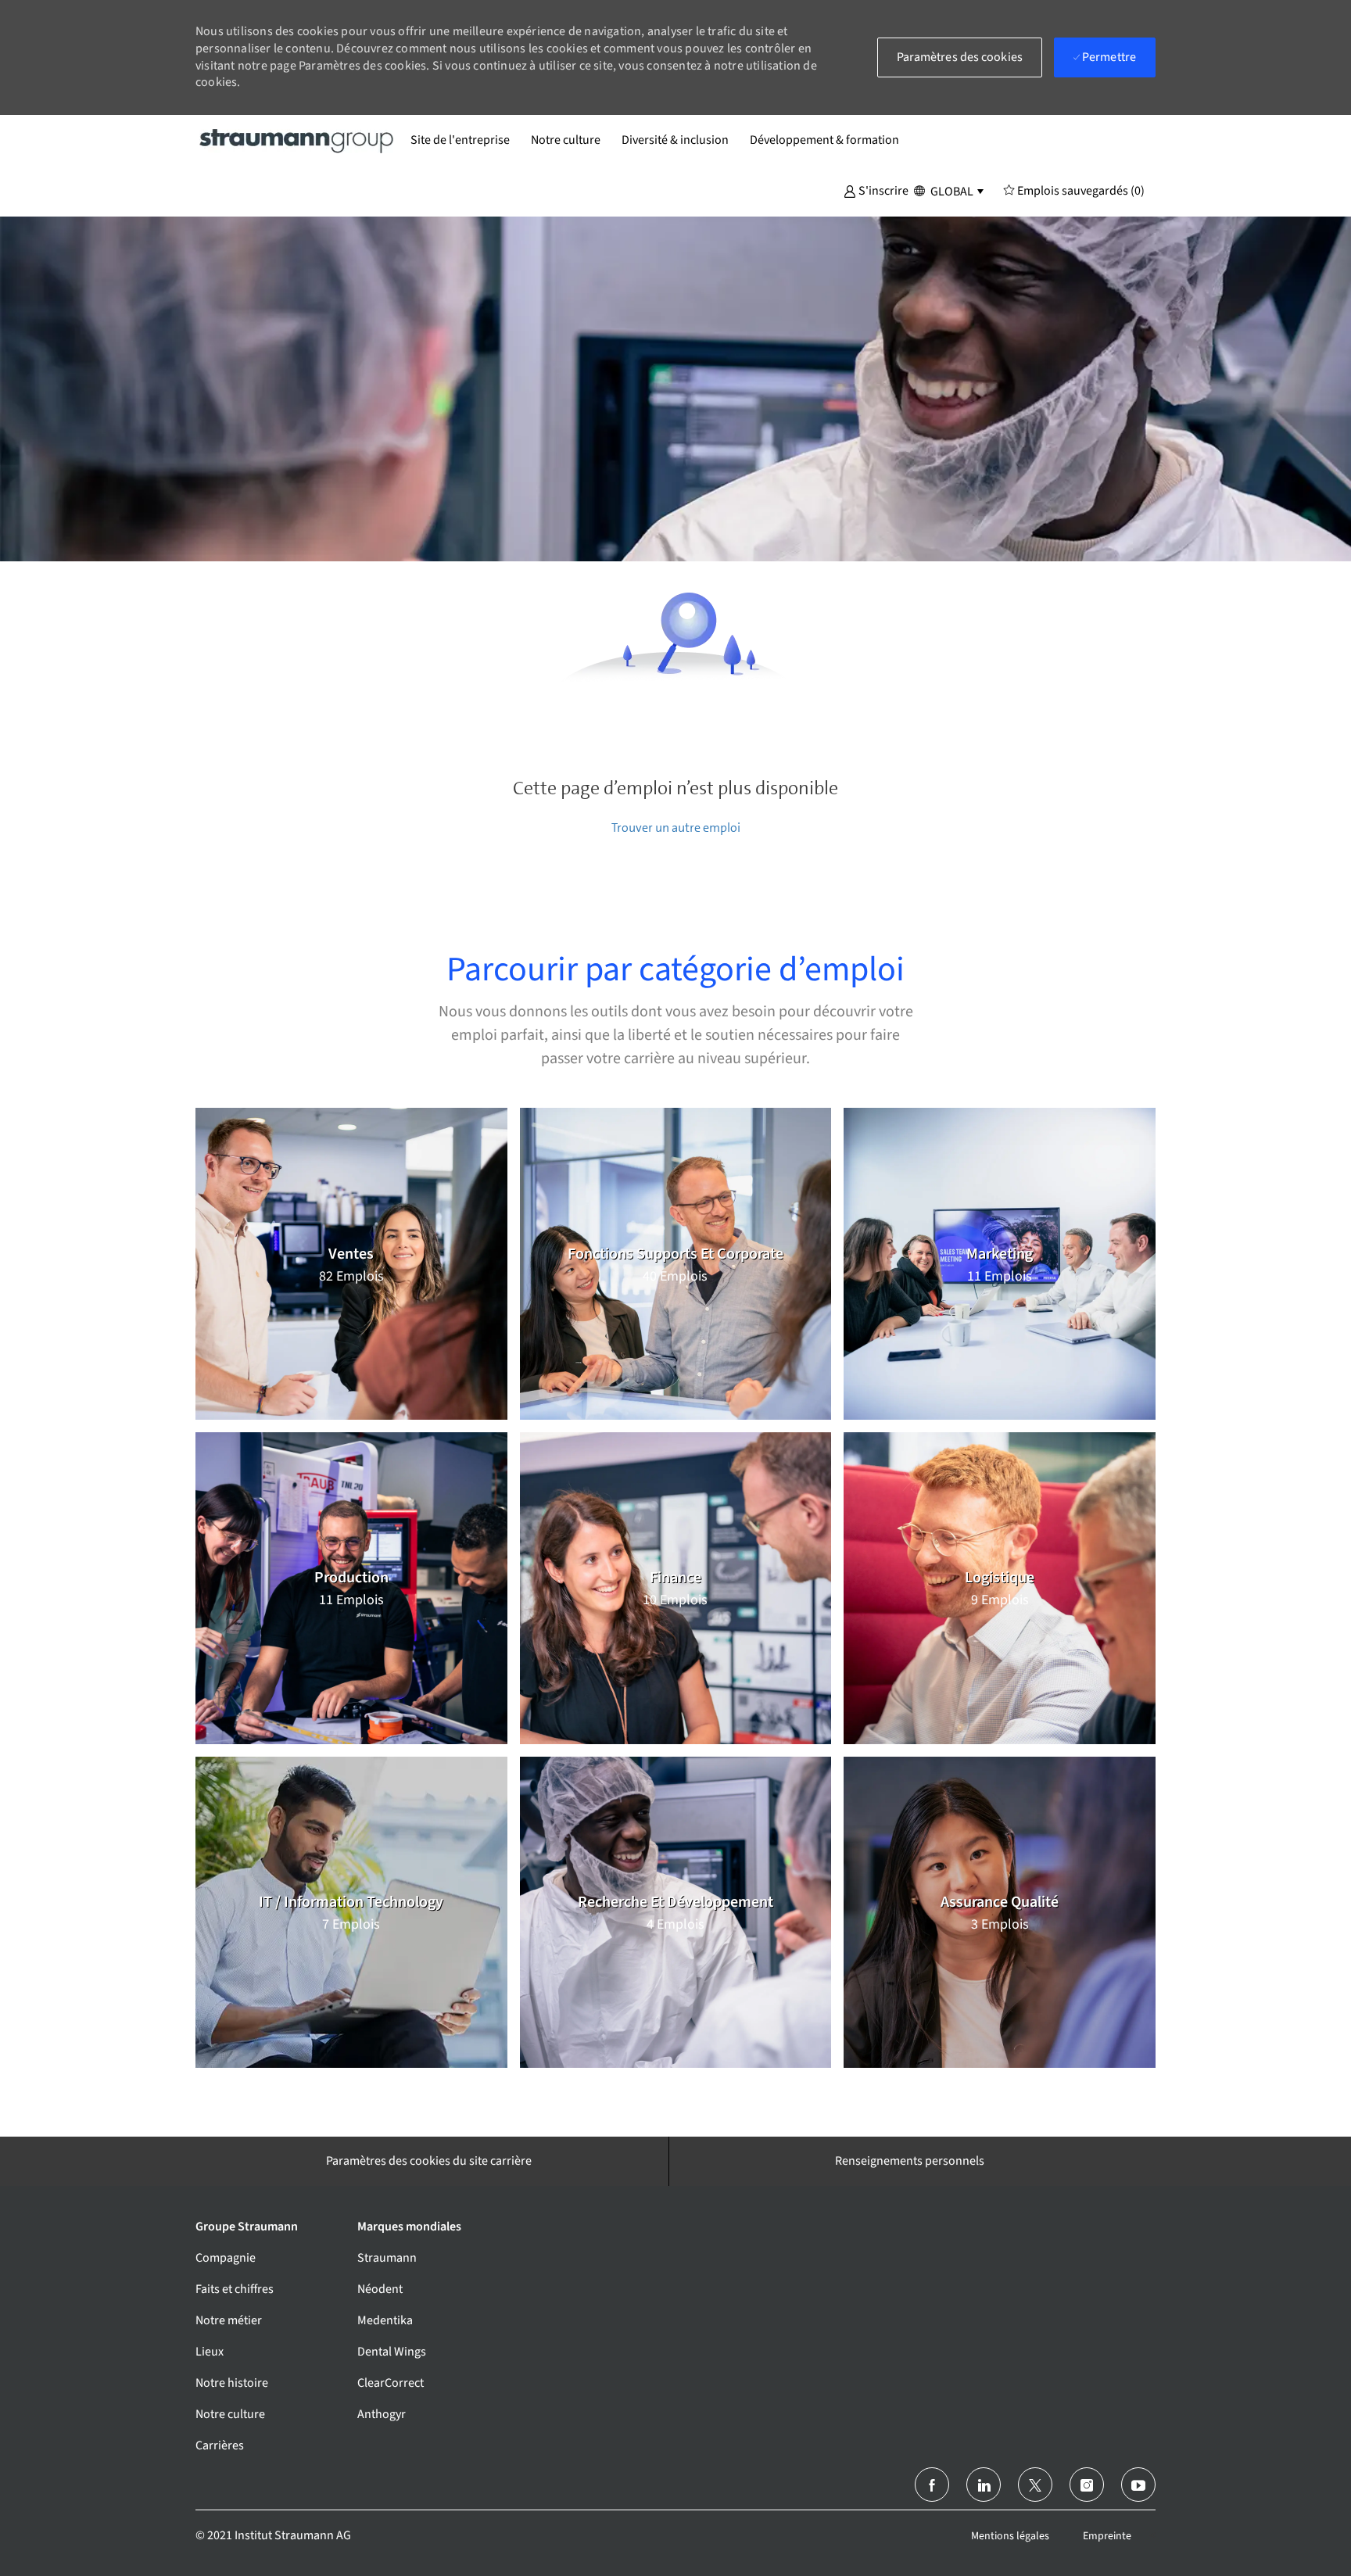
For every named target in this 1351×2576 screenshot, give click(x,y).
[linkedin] (984, 2485)
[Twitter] (1035, 2485)
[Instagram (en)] (1087, 2485)
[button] (876, 190)
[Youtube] (1138, 2485)
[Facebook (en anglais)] (932, 2485)
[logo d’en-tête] (297, 140)
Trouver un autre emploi (676, 828)
